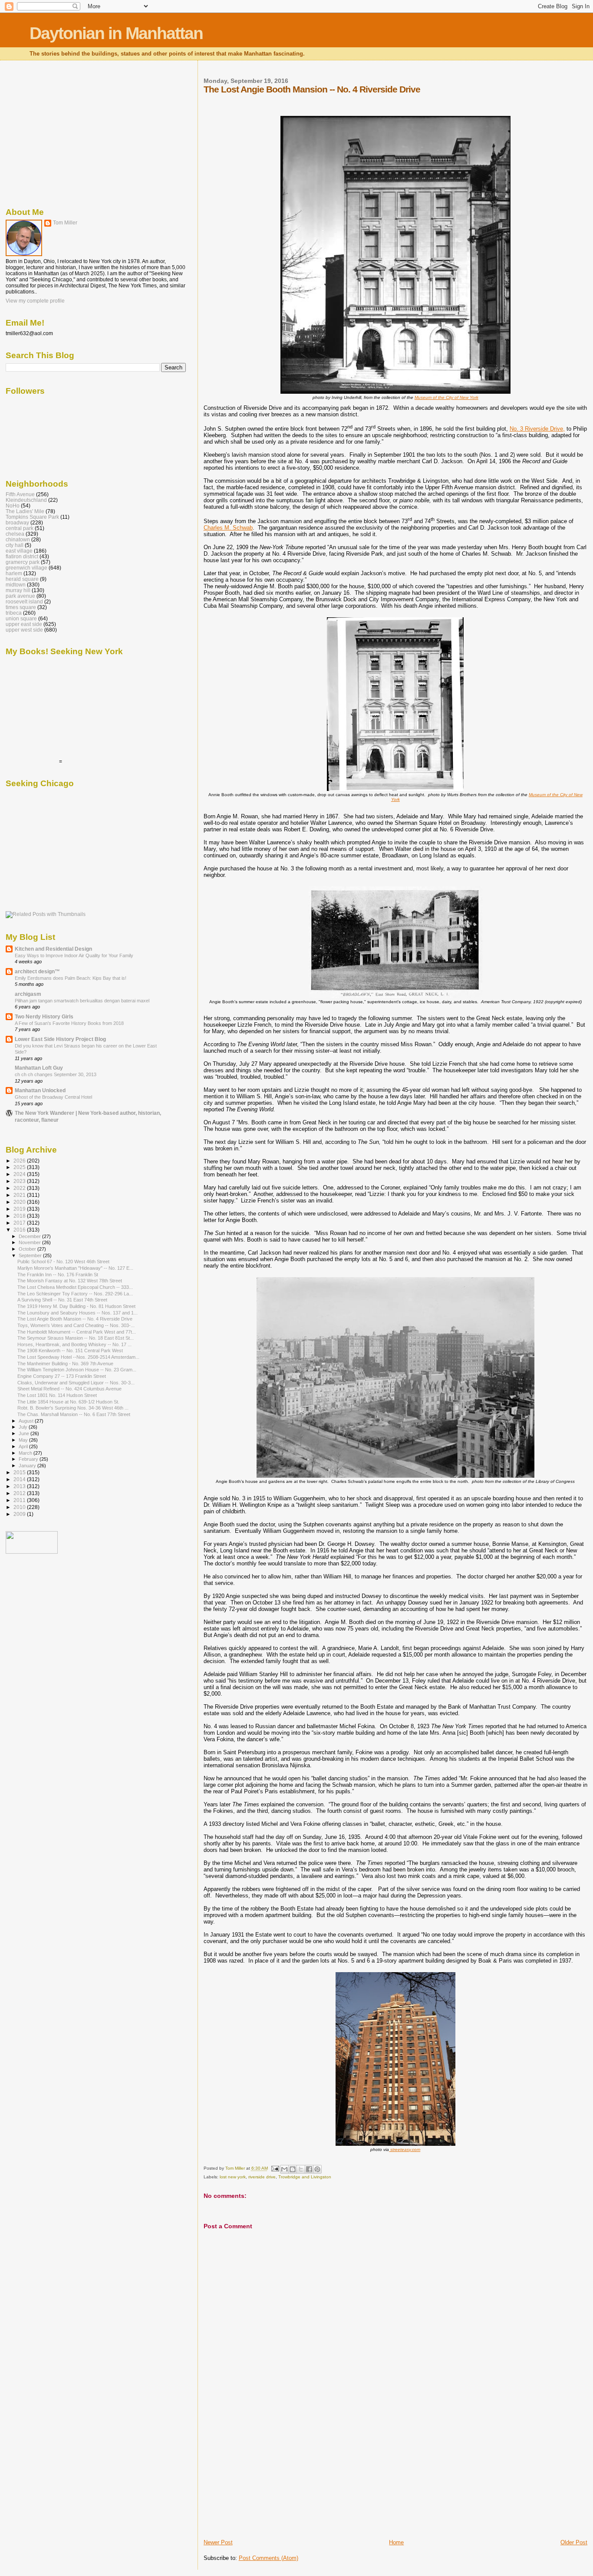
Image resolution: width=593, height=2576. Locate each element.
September (31, 1255)
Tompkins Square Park (32, 517)
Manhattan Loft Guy (39, 1068)
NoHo (13, 506)
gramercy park (23, 562)
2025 (20, 1167)
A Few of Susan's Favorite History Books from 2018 (69, 1023)
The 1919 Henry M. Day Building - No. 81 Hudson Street (76, 1306)
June (25, 1433)
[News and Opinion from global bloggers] (32, 1552)
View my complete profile (35, 301)
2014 (20, 1479)
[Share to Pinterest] (317, 2169)
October (28, 1249)
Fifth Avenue (20, 494)
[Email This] (284, 2169)
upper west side (24, 630)
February (29, 1459)
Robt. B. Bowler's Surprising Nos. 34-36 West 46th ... (73, 1408)
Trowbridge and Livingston (305, 2177)
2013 (20, 1486)
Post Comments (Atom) (268, 2558)
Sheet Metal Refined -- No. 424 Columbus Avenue (69, 1389)
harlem (14, 573)
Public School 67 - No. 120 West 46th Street (63, 1262)
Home (396, 2542)
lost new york (233, 2177)
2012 (20, 1493)
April (24, 1446)
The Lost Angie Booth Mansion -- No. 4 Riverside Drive (75, 1319)
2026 (20, 1161)
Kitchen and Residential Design (53, 949)
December (30, 1236)
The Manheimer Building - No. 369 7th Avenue (65, 1364)
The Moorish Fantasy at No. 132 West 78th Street (70, 1281)
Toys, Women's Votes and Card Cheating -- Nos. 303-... (76, 1325)
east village (19, 551)
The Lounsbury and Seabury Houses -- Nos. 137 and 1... (77, 1313)
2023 (20, 1181)
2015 (20, 1472)
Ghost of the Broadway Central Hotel (53, 1097)
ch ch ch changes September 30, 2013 (56, 1074)
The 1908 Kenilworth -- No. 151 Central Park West (70, 1351)
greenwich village (26, 568)
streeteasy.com (405, 2149)
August (27, 1421)
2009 (20, 1514)
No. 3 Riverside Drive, (537, 429)
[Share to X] (301, 2169)
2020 (20, 1202)
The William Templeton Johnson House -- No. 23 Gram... (77, 1370)
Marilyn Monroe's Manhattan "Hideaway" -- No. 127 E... (75, 1268)
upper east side (24, 624)
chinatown (18, 539)
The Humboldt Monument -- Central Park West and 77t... (77, 1332)
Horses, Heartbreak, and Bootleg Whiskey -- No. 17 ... (74, 1344)
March (26, 1453)
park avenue (20, 596)
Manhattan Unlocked (40, 1090)
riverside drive (262, 2177)
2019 (20, 1209)
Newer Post (218, 2542)
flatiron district (22, 556)
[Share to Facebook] (309, 2169)
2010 (20, 1507)
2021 (20, 1195)
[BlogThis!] (293, 2169)
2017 (20, 1223)
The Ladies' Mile (25, 511)
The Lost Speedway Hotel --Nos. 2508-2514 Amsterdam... (78, 1357)
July (24, 1427)
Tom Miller (65, 223)
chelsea (15, 534)
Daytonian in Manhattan (116, 33)
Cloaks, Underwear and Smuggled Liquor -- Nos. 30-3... (76, 1383)
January (28, 1466)
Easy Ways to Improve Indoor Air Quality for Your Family (74, 955)
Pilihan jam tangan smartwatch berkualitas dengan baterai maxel (82, 1001)
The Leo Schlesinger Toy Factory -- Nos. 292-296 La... (75, 1294)
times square (21, 607)
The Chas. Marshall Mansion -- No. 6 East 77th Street (74, 1414)
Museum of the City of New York (446, 397)
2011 (20, 1500)
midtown (16, 585)
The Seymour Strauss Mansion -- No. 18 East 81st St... (76, 1338)
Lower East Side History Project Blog (60, 1039)
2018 (20, 1216)
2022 (20, 1188)
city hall (15, 545)
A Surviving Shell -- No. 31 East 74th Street (62, 1300)
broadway (17, 522)
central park (20, 528)
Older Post (574, 2542)
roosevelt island (24, 601)
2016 (20, 1230)
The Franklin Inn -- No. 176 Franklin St (58, 1275)
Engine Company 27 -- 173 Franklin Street (62, 1376)
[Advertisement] (269, 2478)
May (24, 1440)
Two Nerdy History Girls (44, 1016)
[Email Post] (275, 2169)
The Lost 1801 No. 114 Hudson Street (57, 1395)
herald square (22, 579)
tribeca (14, 613)
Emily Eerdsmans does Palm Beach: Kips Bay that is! (71, 978)
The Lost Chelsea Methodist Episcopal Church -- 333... (75, 1287)
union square (21, 618)
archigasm (28, 994)
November (30, 1242)
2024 (20, 1174)
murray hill (18, 590)
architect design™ (37, 971)
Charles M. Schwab (228, 528)
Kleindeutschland (26, 500)
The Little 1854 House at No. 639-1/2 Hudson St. (68, 1402)
